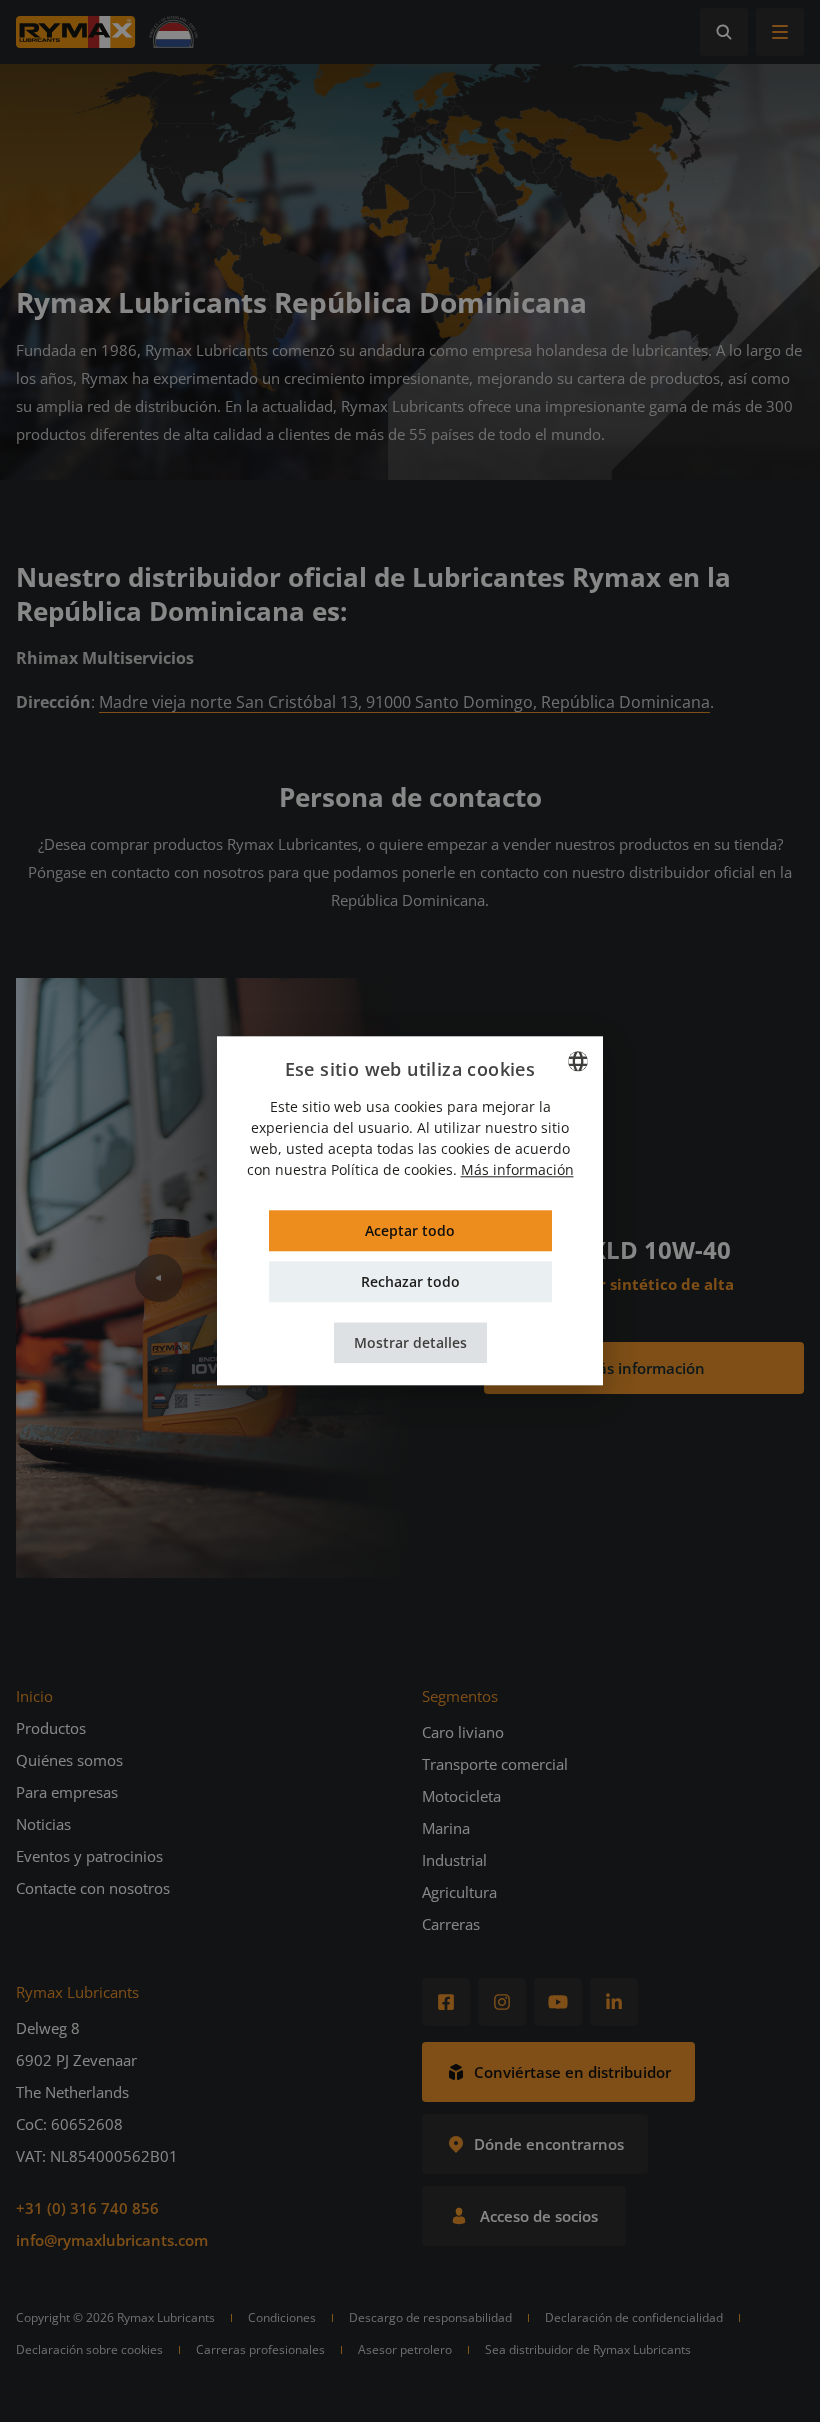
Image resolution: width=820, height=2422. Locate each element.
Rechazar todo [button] (410, 1282)
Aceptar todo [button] (410, 1231)
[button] (410, 1343)
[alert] (410, 1211)
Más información (517, 1170)
